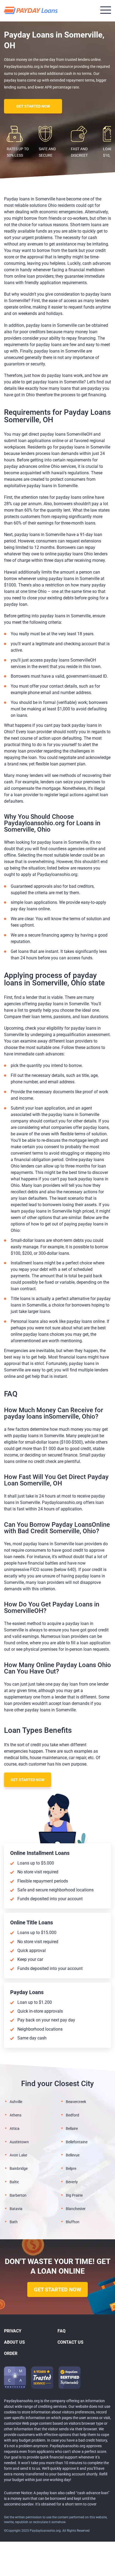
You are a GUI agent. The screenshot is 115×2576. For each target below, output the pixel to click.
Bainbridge (19, 2168)
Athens (16, 2115)
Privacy (13, 2331)
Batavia (16, 2209)
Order (11, 2353)
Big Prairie (74, 2195)
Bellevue (73, 2155)
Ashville (16, 2102)
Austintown (19, 2142)
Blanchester (76, 2209)
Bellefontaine (77, 2142)
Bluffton (73, 2222)
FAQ (62, 2331)
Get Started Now (33, 106)
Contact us (70, 2342)
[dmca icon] (15, 2378)
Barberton (18, 2195)
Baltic (14, 2182)
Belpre (71, 2168)
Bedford (72, 2115)
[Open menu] (106, 10)
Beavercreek (76, 2102)
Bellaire (72, 2129)
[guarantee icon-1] (42, 2378)
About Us (14, 2342)
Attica (15, 2129)
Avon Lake (18, 2155)
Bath (14, 2222)
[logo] (32, 11)
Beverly (72, 2182)
